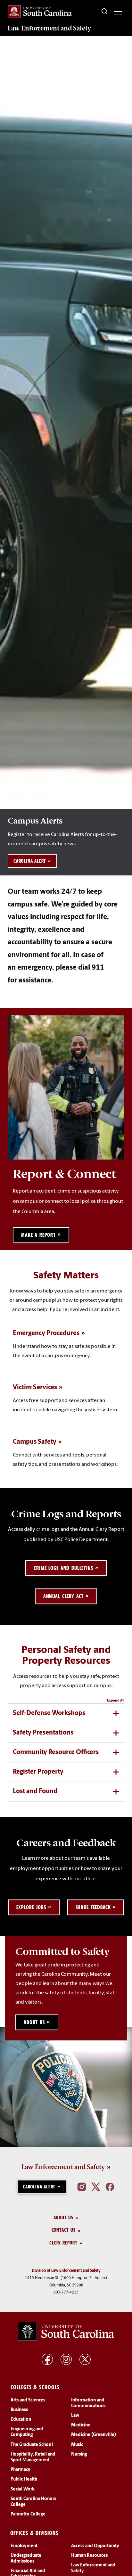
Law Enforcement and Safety (63, 2167)
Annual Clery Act (64, 1596)
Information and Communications (88, 2403)
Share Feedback (93, 1907)
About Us (63, 2217)
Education (21, 2420)
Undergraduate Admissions (26, 2559)
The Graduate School (32, 2445)
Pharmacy (21, 2470)
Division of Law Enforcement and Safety (66, 2271)
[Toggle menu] (118, 12)
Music (77, 2445)
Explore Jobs (31, 1907)
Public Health (24, 2480)
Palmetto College (28, 2515)
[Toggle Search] (105, 12)
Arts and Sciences (28, 2400)
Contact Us (64, 2230)
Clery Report (63, 2243)
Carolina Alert (30, 861)
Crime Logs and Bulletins (63, 1568)
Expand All (116, 1701)
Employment (24, 2546)
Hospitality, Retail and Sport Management (33, 2457)
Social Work (23, 2489)
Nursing (79, 2454)
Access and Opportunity (95, 2546)
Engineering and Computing (27, 2432)
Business (19, 2410)
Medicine (81, 2426)
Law (75, 2416)
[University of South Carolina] (66, 2332)
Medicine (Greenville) (94, 2435)
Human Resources (89, 2556)
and (49, 28)
